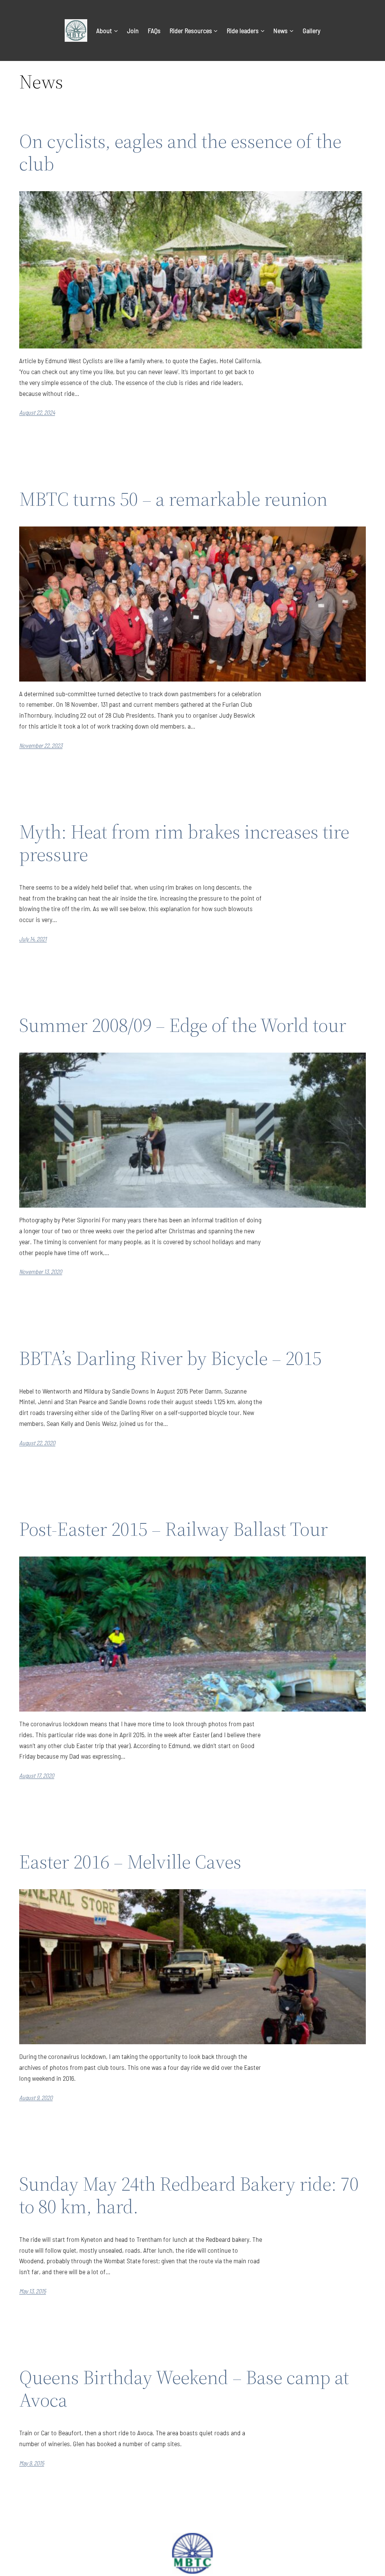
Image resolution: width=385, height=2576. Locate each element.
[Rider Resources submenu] (216, 31)
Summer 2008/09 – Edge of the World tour (183, 1025)
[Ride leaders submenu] (263, 31)
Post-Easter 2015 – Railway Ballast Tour (174, 1529)
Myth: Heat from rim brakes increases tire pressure (184, 843)
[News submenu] (292, 31)
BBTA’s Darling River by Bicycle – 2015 (170, 1358)
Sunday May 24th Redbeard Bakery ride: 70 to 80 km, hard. (189, 2195)
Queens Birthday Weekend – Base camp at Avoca (184, 2389)
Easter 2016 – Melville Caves (130, 1862)
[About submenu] (116, 31)
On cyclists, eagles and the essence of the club (180, 152)
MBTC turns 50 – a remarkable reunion (173, 499)
